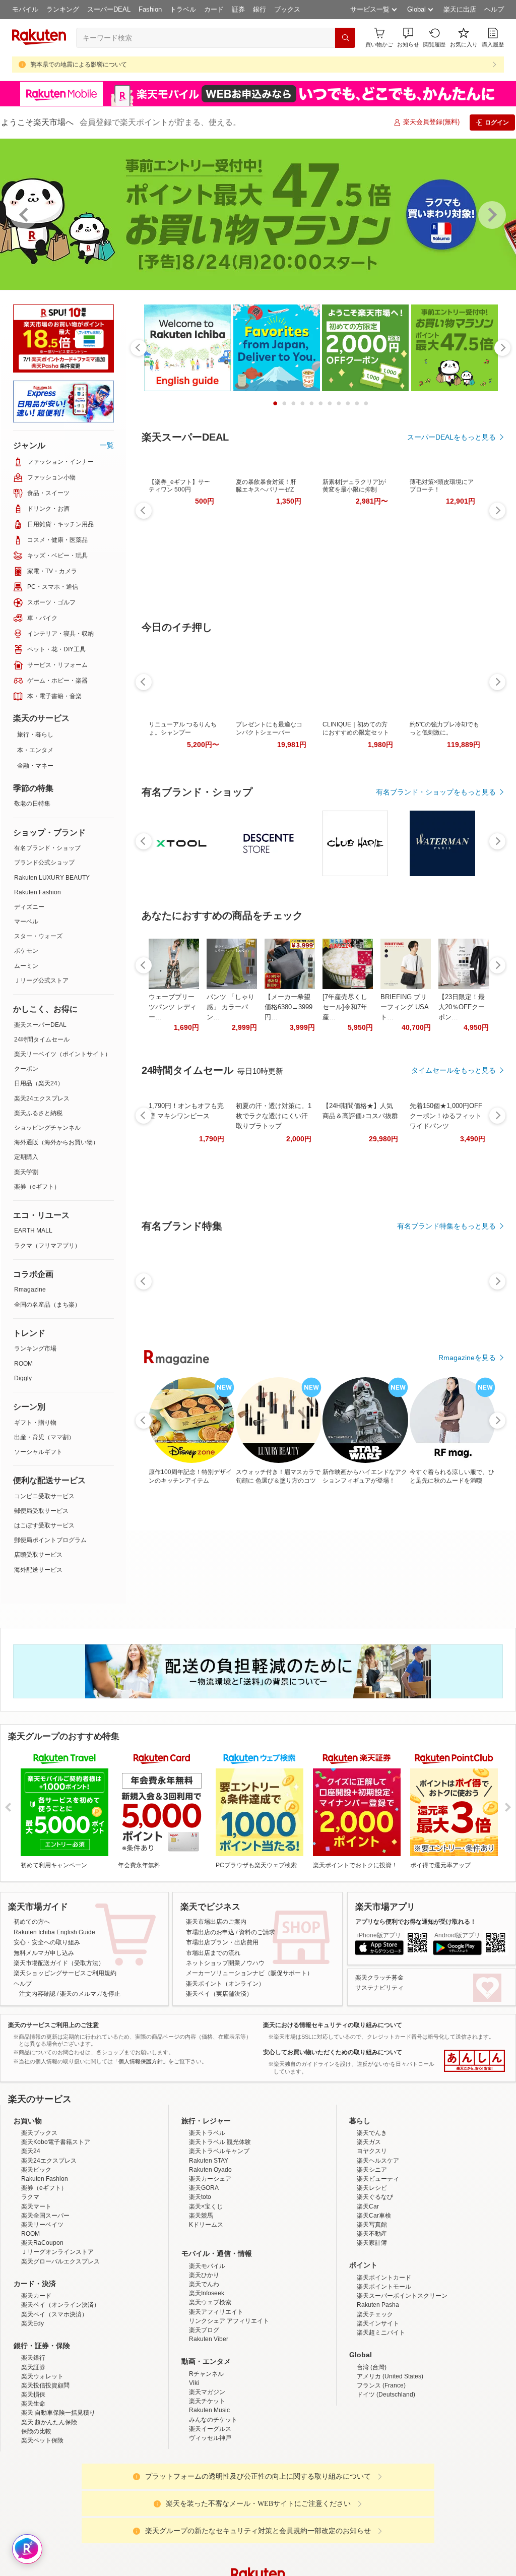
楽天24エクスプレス (42, 1098)
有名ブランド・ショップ (47, 848)
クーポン (26, 1069)
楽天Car (368, 2206)
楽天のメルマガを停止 (90, 1994)
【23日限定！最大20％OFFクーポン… (462, 1007)
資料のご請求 (257, 1932)
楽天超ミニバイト (381, 2333)
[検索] (345, 38)
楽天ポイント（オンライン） (225, 1984)
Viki (194, 2383)
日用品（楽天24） (39, 1083)
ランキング (63, 9)
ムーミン (26, 966)
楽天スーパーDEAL (40, 1025)
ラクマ (30, 2197)
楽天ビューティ (378, 2179)
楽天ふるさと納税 (38, 1113)
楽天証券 (33, 2367)
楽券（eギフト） (37, 1187)
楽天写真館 (372, 2225)
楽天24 (31, 2151)
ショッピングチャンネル (47, 1128)
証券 (238, 9)
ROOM (23, 1364)
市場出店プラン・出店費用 (222, 1942)
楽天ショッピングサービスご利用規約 (65, 1973)
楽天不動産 (372, 2234)
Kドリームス (206, 2225)
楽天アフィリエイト (216, 2312)
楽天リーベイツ (42, 2225)
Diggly (23, 1378)
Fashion (150, 9)
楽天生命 (33, 2404)
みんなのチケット (213, 2420)
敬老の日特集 (32, 804)
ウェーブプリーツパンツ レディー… (173, 1007)
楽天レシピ (372, 2188)
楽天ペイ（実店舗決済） (219, 1994)
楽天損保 (33, 2395)
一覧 (107, 445)
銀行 (260, 9)
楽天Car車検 (374, 2216)
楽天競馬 (201, 2216)
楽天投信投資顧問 (45, 2385)
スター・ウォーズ (38, 936)
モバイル (25, 9)
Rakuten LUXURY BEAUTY (52, 878)
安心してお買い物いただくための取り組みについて (333, 2052)
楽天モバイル (207, 2266)
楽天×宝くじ (206, 2206)
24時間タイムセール (42, 1039)
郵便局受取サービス (41, 1511)
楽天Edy (33, 2323)
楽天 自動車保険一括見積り (58, 2413)
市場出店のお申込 (210, 1932)
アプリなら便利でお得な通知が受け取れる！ (416, 1922)
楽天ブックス (39, 2133)
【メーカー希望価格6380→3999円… (288, 1007)
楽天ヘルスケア (378, 2161)
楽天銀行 (33, 2358)
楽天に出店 (460, 9)
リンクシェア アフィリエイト (229, 2321)
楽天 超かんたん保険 (49, 2422)
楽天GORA (204, 2188)
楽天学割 (26, 1172)
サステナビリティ (379, 1988)
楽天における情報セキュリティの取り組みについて (333, 2025)
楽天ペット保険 (42, 2440)
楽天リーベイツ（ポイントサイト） (62, 1054)
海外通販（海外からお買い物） (56, 1142)
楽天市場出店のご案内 (216, 1922)
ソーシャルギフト (38, 1452)
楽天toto (200, 2197)
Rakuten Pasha (378, 2305)
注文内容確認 (37, 1994)
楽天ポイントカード (384, 2278)
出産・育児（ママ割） (44, 1437)
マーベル (26, 922)
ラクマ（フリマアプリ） (47, 1246)
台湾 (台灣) (372, 2367)
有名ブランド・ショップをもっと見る (436, 792)
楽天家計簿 (372, 2243)
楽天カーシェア (210, 2179)
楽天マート (36, 2206)
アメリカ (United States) (390, 2376)
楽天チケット (207, 2401)
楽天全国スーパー (45, 2216)
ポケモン (26, 951)
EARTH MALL (33, 1231)
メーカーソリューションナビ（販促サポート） (249, 1973)
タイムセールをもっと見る (454, 1070)
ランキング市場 (35, 1348)
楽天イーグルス (210, 2429)
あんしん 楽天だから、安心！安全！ (474, 2061)
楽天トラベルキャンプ (219, 2151)
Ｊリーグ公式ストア (41, 980)
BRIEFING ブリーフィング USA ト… (404, 1007)
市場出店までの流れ (213, 1953)
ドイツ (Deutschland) (386, 2395)
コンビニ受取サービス (44, 1496)
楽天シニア (372, 2170)
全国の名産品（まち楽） (47, 1305)
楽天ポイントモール (384, 2287)
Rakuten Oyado (210, 2170)
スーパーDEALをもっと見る (451, 437)
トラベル (183, 9)
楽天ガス (369, 2142)
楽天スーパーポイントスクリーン (402, 2296)
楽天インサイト (378, 2323)
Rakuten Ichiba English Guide (54, 1932)
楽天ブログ (204, 2330)
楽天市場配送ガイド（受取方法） (59, 1963)
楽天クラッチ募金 (379, 1978)
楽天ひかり (204, 2275)
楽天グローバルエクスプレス (60, 2261)
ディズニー (29, 907)
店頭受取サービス (38, 1555)
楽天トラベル (207, 2133)
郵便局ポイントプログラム (50, 1540)
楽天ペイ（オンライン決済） (60, 2305)
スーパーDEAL (109, 9)
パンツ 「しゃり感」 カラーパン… (231, 1007)
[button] (408, 38)
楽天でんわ (204, 2284)
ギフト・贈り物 (35, 1423)
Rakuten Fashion (38, 892)
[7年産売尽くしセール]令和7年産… (345, 1007)
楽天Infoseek (207, 2293)
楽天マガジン (207, 2392)
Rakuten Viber (209, 2339)
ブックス (287, 9)
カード (214, 9)
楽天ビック (36, 2170)
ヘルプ (494, 9)
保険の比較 (36, 2431)
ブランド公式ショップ (44, 863)
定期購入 (26, 1157)
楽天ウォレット (42, 2376)
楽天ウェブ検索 (210, 2302)
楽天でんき (372, 2133)
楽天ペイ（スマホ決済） (54, 2314)
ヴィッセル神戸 (210, 2438)
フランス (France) (381, 2385)
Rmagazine (30, 1290)
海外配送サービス (38, 1570)
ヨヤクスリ (372, 2151)
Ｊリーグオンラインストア (57, 2252)
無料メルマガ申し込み (44, 1953)
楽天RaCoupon (42, 2243)
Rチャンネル (206, 2374)
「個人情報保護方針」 (141, 2061)
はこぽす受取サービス (44, 1525)
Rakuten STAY (209, 2161)
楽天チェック (375, 2314)
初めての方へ (32, 1922)
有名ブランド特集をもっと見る (446, 1226)
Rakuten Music (209, 2410)
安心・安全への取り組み (47, 1942)
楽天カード (36, 2296)
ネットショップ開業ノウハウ (225, 1963)
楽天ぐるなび (375, 2197)
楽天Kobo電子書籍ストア (56, 2142)
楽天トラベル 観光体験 (220, 2142)
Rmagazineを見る (467, 1358)
